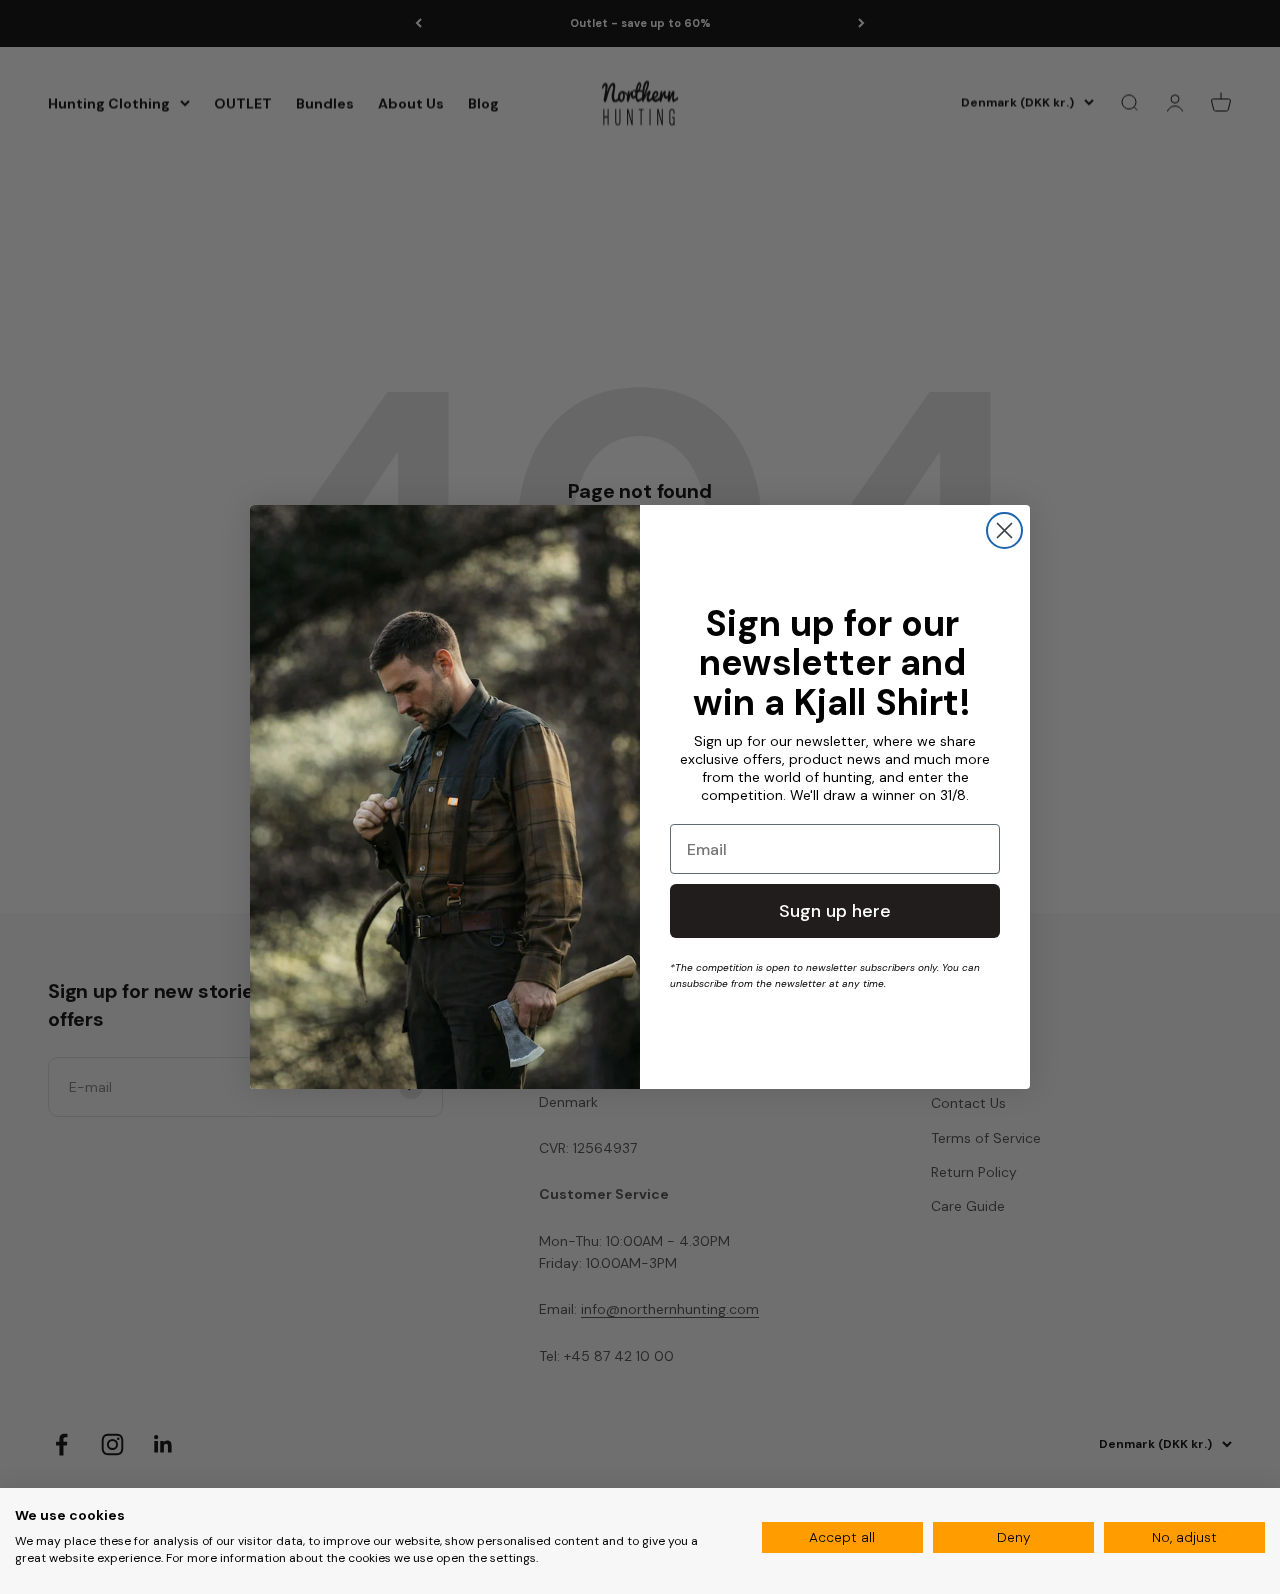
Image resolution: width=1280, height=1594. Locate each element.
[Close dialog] (1004, 530)
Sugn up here (835, 911)
